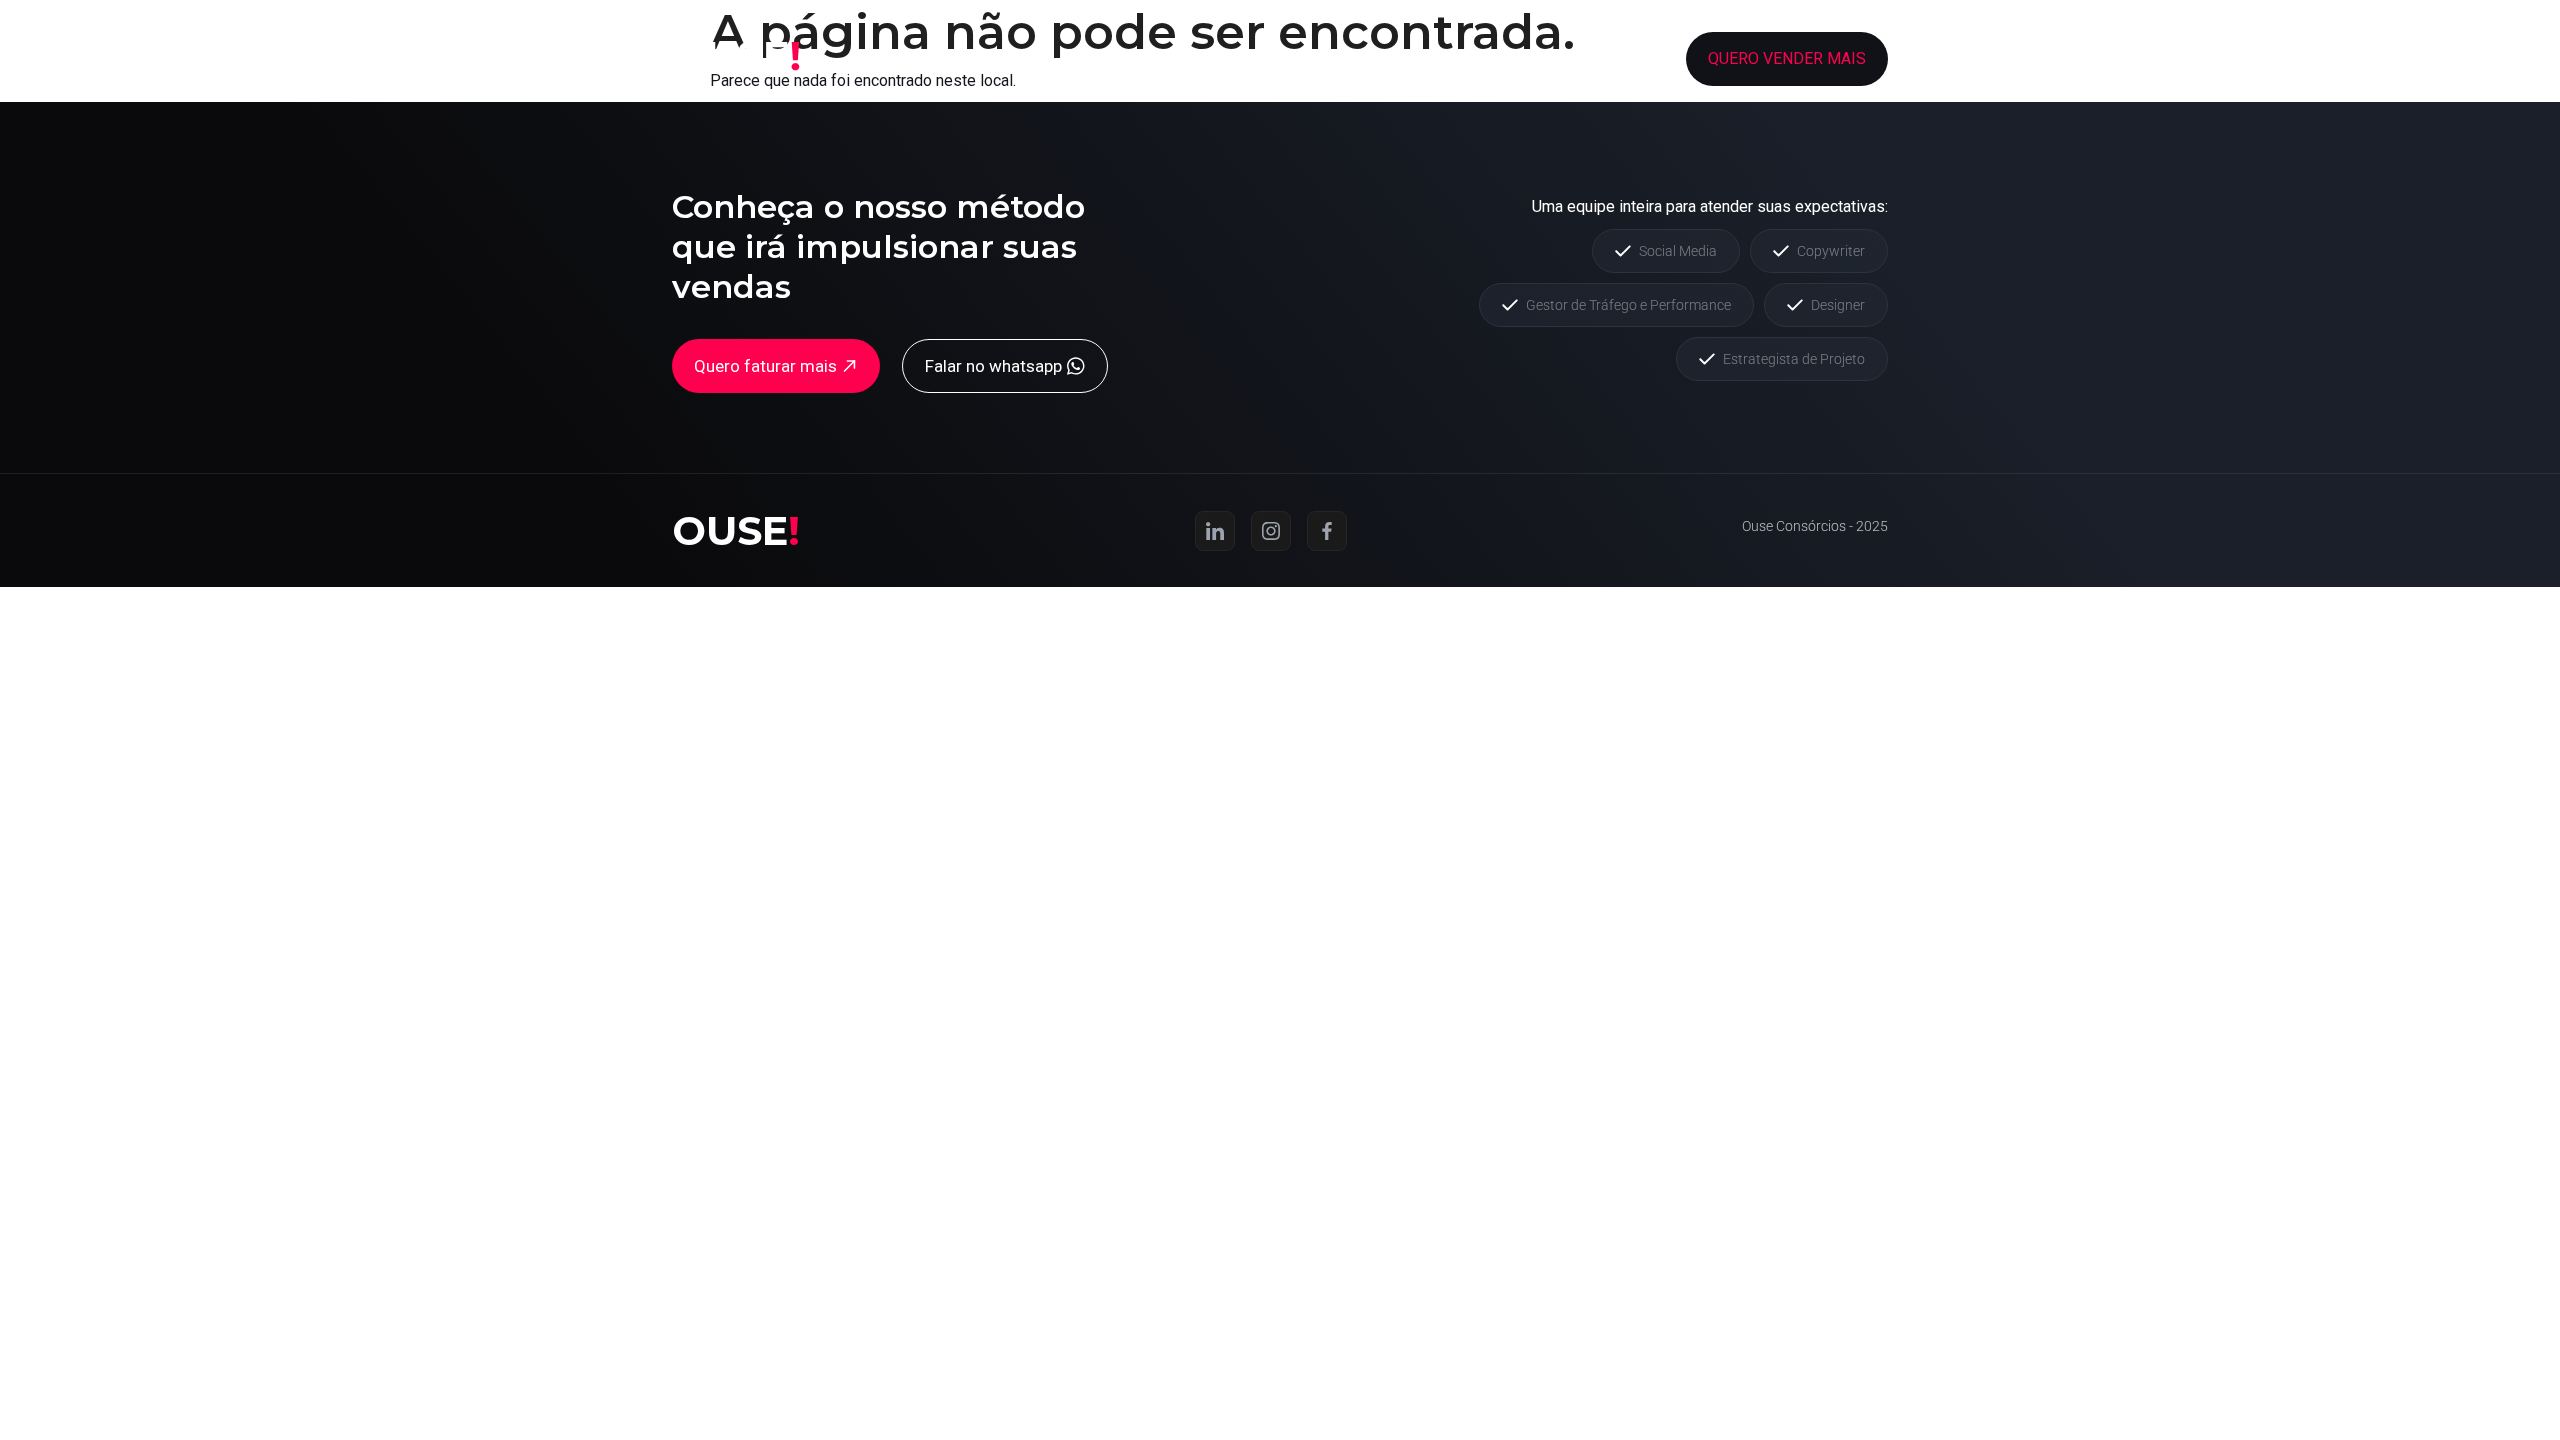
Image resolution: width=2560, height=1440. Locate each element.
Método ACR (1360, 58)
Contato (1615, 58)
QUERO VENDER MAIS (1787, 58)
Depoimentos (1496, 58)
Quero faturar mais (765, 366)
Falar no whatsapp (993, 366)
